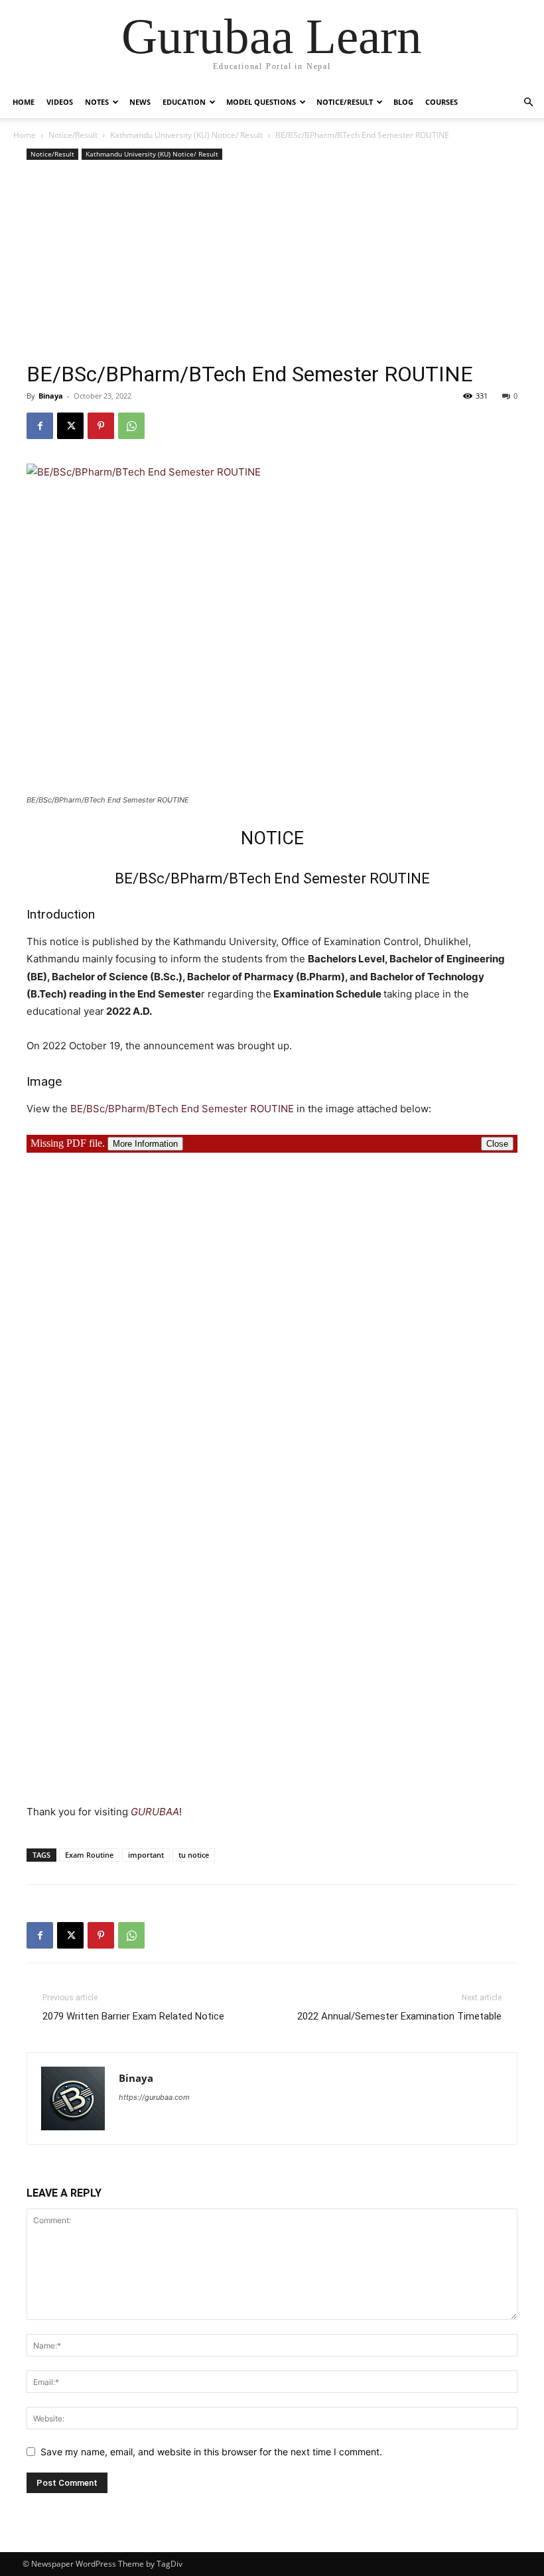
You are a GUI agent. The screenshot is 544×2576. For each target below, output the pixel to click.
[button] (528, 102)
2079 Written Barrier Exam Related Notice (133, 2016)
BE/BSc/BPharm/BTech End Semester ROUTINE (182, 1109)
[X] (70, 426)
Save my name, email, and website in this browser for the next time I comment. (211, 2452)
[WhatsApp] (131, 426)
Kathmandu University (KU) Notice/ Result (186, 135)
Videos (60, 102)
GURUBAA (155, 1812)
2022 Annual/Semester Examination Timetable (399, 2016)
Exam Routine (89, 1855)
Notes (97, 102)
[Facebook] (40, 426)
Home (24, 102)
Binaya (51, 396)
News (140, 102)
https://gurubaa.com (154, 2097)
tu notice (194, 1855)
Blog (403, 102)
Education (184, 102)
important (146, 1855)
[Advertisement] (272, 263)
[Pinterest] (101, 426)
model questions (261, 102)
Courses (442, 102)
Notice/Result (345, 102)
